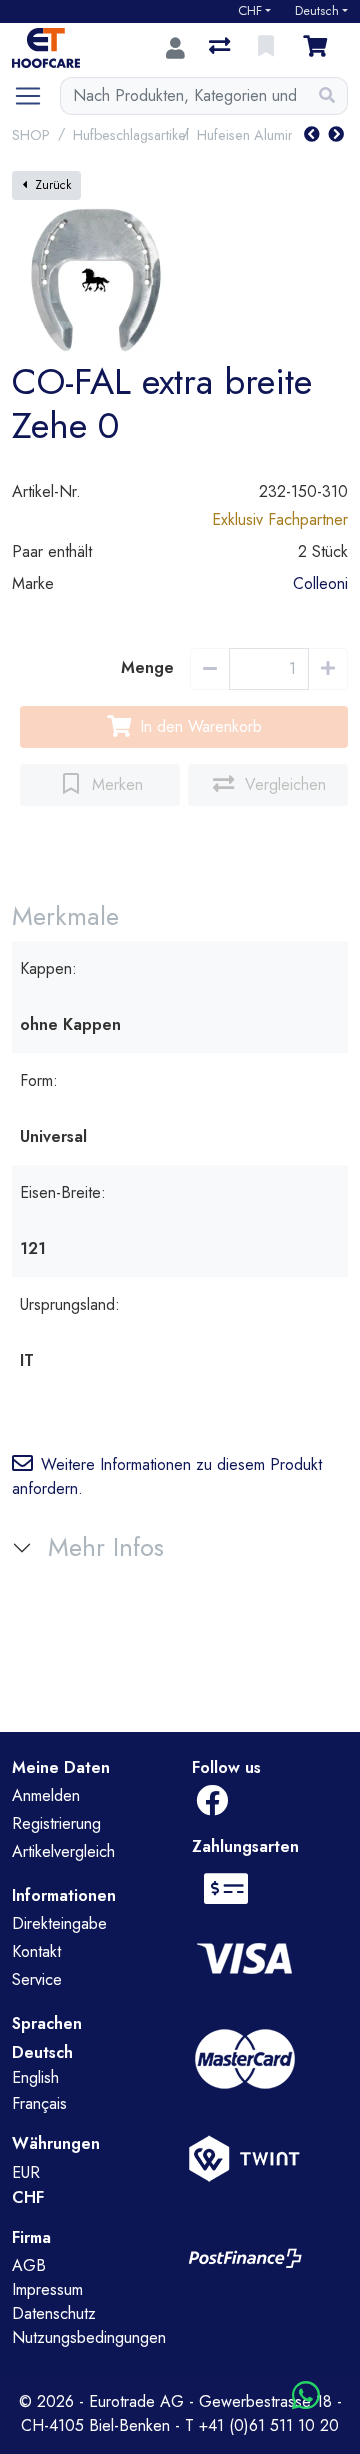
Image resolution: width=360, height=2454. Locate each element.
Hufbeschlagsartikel (131, 135)
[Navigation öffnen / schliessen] (36, 96)
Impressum (47, 2289)
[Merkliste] (268, 48)
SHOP (31, 135)
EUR (26, 2172)
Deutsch (317, 11)
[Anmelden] (175, 48)
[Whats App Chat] (306, 2396)
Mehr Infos (106, 1547)
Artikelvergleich (63, 1851)
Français (39, 2103)
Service (37, 1979)
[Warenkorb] (319, 48)
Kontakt (36, 1951)
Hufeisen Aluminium (256, 135)
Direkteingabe (59, 1923)
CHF (250, 11)
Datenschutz (54, 2313)
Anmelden (46, 1795)
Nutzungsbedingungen (89, 2337)
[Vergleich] (221, 48)
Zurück (53, 185)
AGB (29, 2265)
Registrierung (56, 1823)
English (35, 2077)
